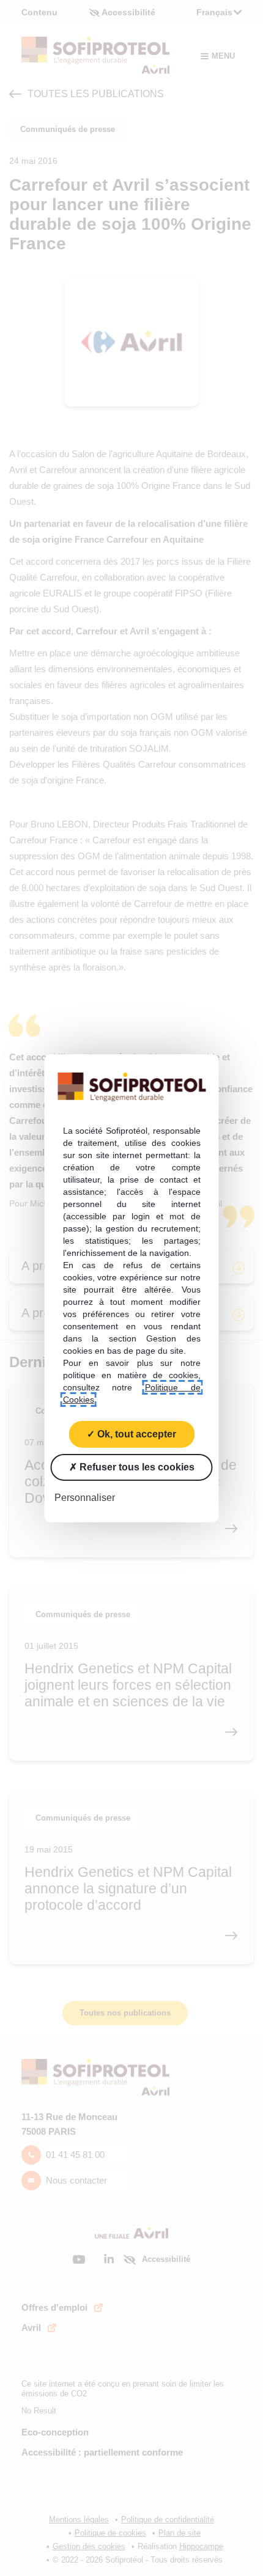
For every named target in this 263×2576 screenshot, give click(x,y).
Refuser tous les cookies (136, 1466)
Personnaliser (85, 1497)
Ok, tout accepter (135, 1433)
